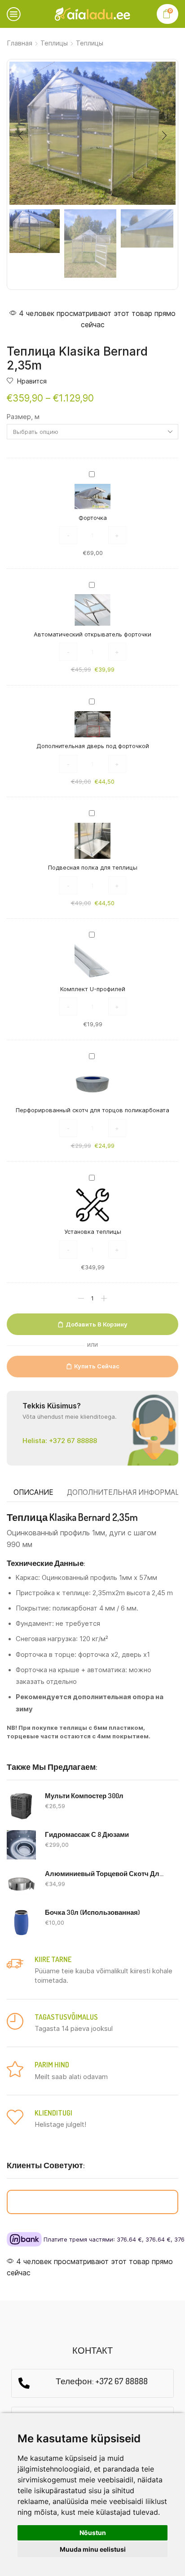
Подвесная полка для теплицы (93, 867)
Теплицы (54, 43)
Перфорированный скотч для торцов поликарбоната (92, 1110)
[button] (21, 135)
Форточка (93, 518)
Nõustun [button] (93, 2533)
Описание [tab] (33, 1492)
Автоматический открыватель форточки (92, 634)
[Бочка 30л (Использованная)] (21, 1923)
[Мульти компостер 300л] (21, 1806)
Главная (20, 43)
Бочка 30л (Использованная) (92, 1912)
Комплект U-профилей (93, 989)
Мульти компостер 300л (84, 1796)
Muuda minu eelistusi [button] (93, 2549)
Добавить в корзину (97, 1324)
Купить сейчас (97, 1366)
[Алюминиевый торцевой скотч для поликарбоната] (21, 1884)
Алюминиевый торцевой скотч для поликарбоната (106, 1874)
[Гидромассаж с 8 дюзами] (21, 1845)
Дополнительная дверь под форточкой (93, 746)
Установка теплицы (93, 1232)
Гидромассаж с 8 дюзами (87, 1834)
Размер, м (23, 417)
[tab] (33, 1493)
